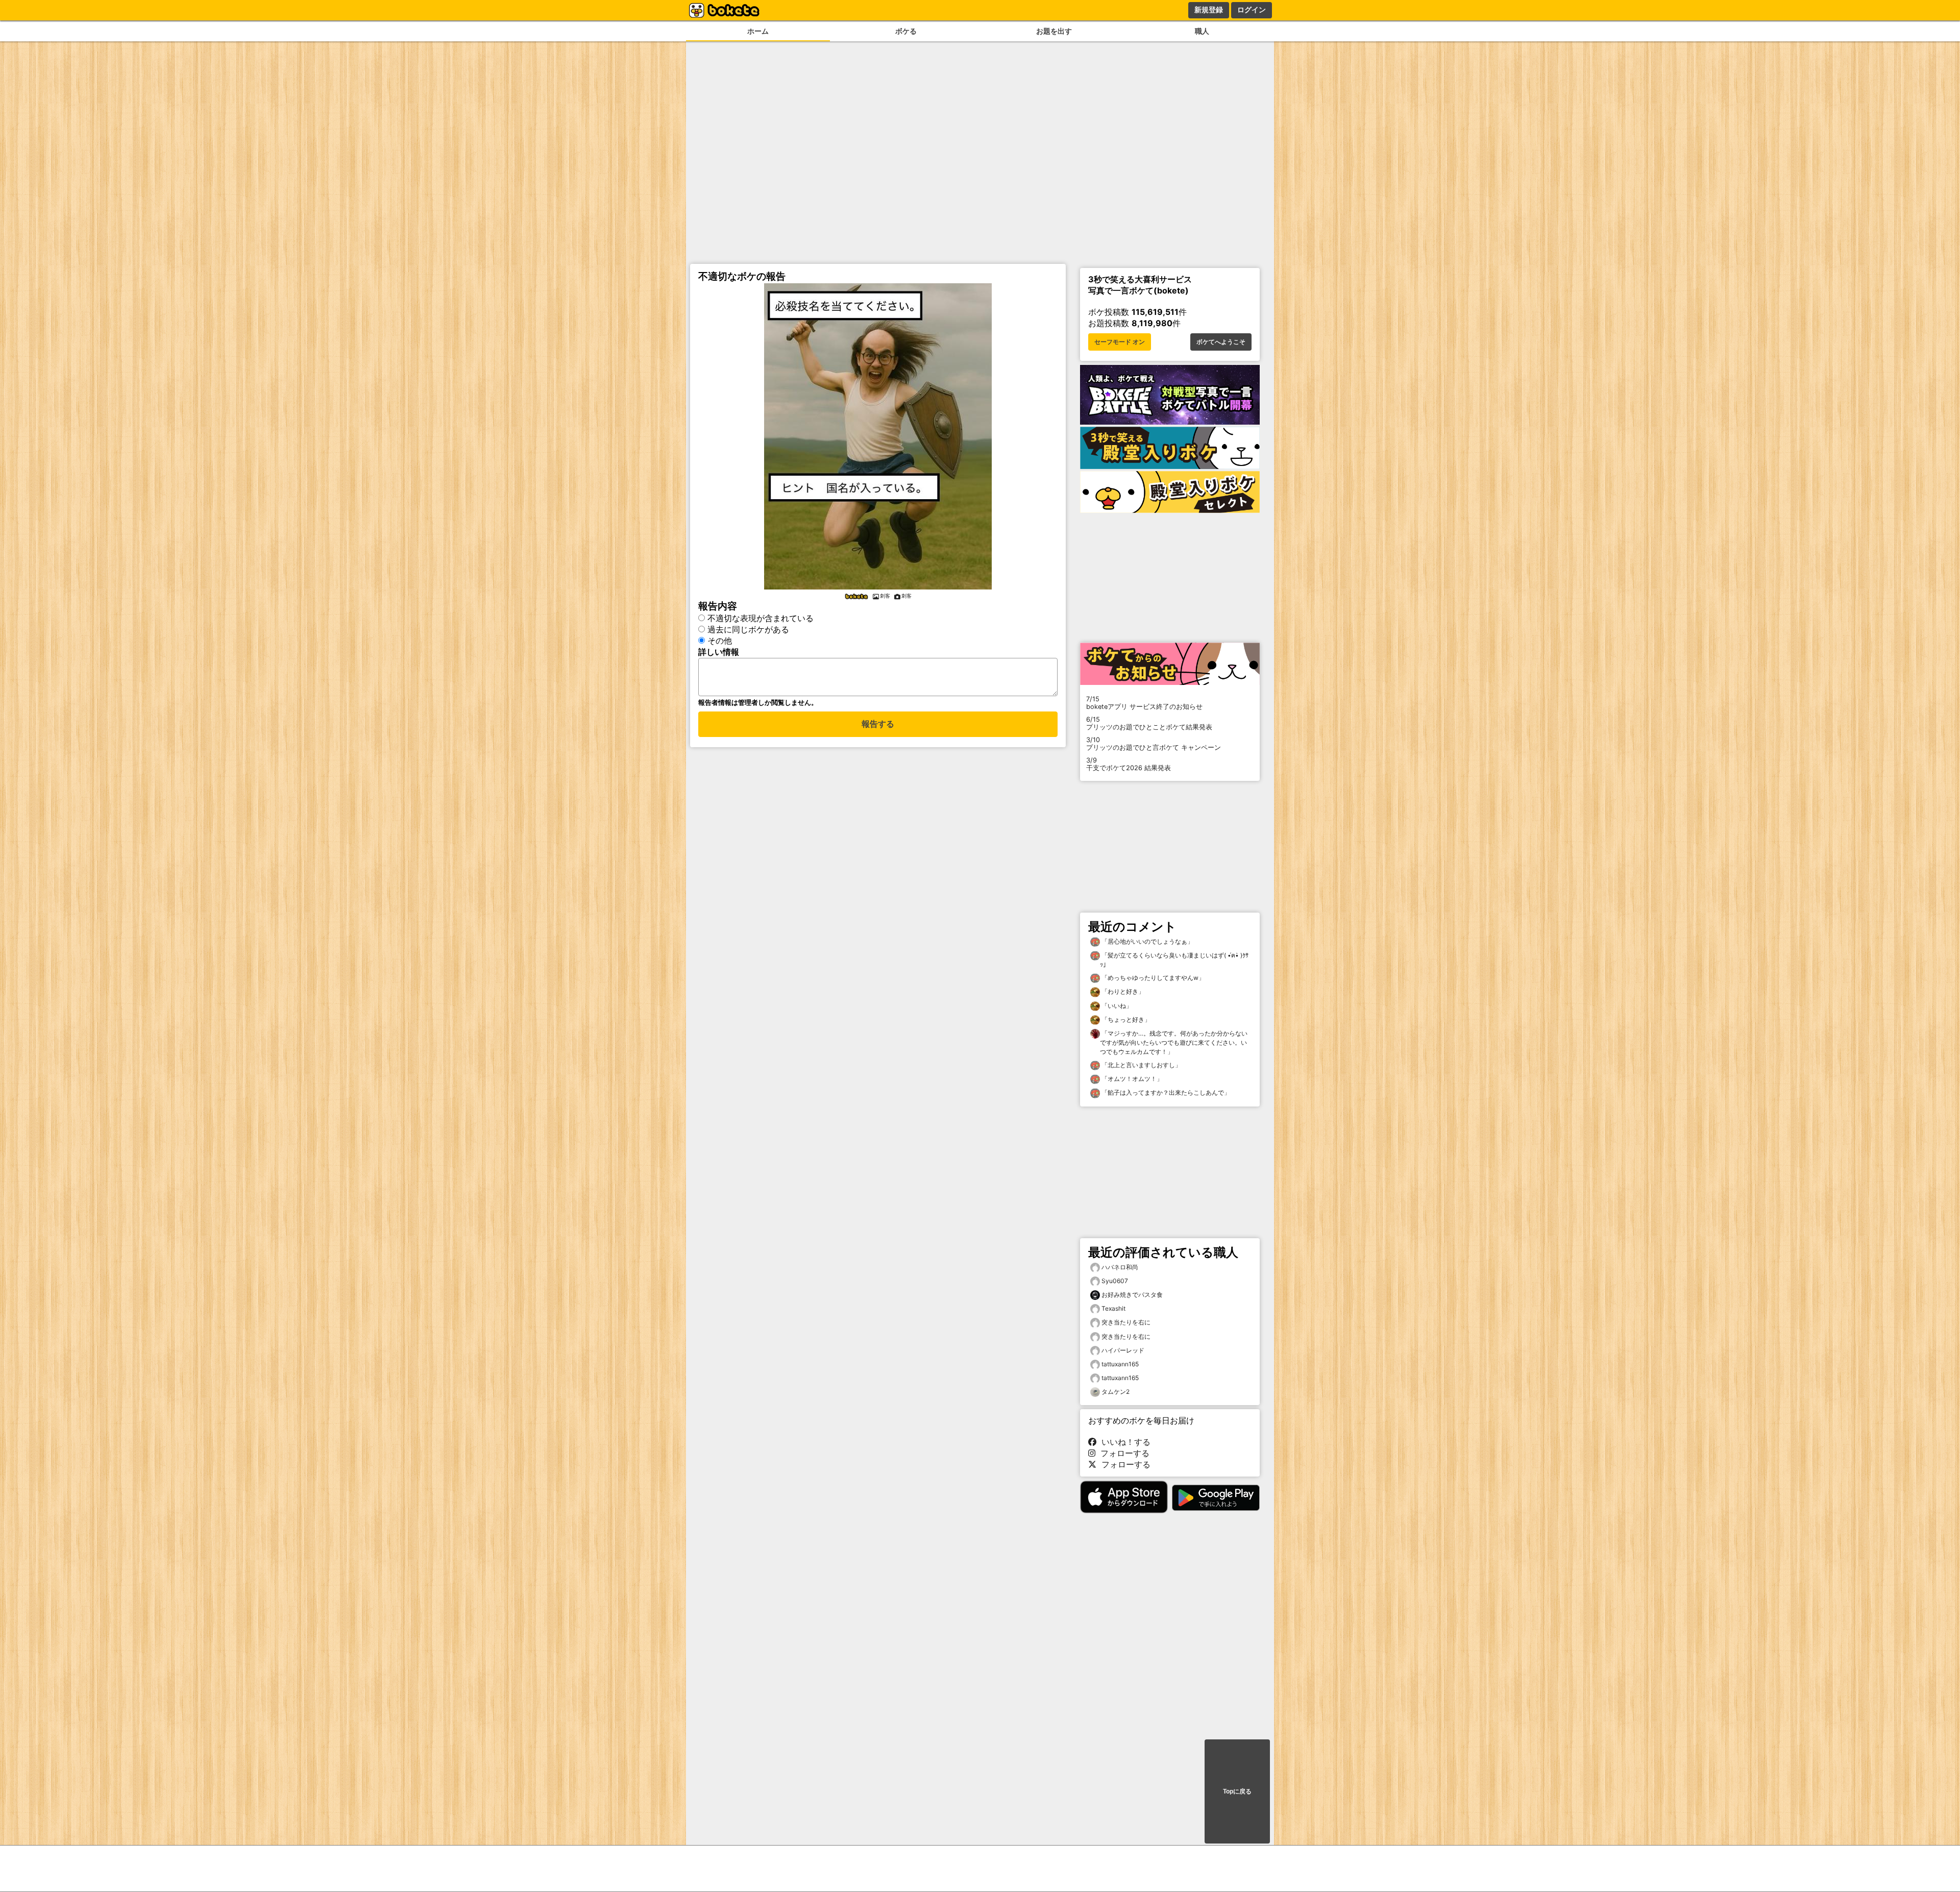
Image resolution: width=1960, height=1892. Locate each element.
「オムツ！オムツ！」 (1131, 1079)
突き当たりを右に (1126, 1322)
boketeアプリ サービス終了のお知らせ (1144, 703)
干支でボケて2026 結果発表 (1129, 764)
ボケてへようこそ (1221, 342)
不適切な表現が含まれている (761, 618)
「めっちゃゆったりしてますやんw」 (1152, 978)
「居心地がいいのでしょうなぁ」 (1147, 941)
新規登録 (1209, 10)
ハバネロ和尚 (1120, 1267)
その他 (720, 641)
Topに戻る (1237, 1791)
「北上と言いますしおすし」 (1141, 1065)
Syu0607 (1115, 1281)
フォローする (1122, 1453)
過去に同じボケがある (748, 629)
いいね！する (1123, 1442)
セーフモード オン (1120, 342)
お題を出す (1054, 31)
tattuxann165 (1120, 1364)
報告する (878, 724)
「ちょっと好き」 (1125, 1019)
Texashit (1113, 1308)
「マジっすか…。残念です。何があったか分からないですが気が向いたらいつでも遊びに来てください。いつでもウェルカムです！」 (1174, 1042)
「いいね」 (1116, 1006)
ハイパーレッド (1123, 1350)
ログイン (1252, 10)
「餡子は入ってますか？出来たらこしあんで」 (1165, 1092)
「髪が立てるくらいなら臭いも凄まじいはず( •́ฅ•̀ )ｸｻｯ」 (1174, 960)
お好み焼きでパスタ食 (1132, 1295)
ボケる (906, 31)
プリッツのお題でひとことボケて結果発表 (1149, 723)
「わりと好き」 (1122, 991)
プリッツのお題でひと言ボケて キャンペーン (1154, 744)
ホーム (758, 31)
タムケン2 (1116, 1392)
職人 (1202, 31)
